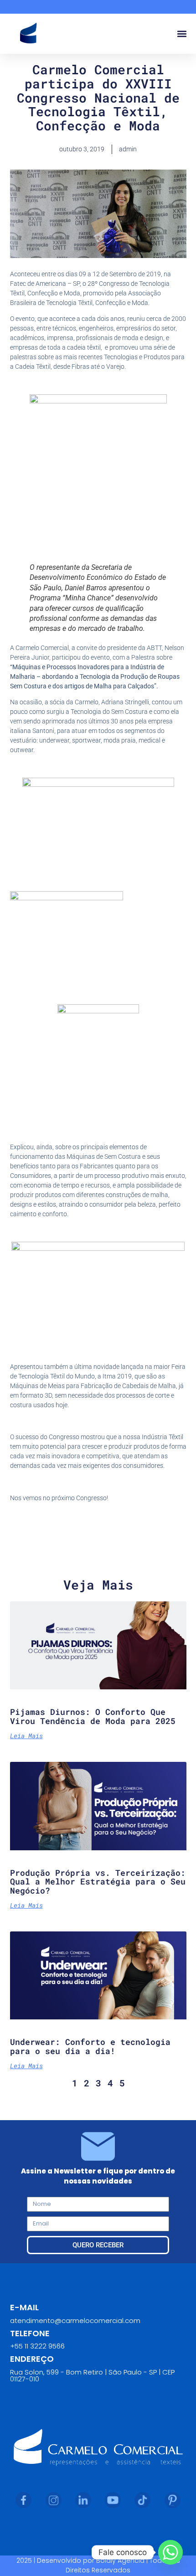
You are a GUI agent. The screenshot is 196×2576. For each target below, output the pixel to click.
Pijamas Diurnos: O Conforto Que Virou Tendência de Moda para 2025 (93, 1716)
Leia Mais (26, 1736)
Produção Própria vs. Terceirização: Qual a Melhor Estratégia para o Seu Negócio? (98, 1882)
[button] (182, 34)
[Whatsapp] (170, 2552)
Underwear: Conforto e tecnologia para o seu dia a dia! (90, 2046)
